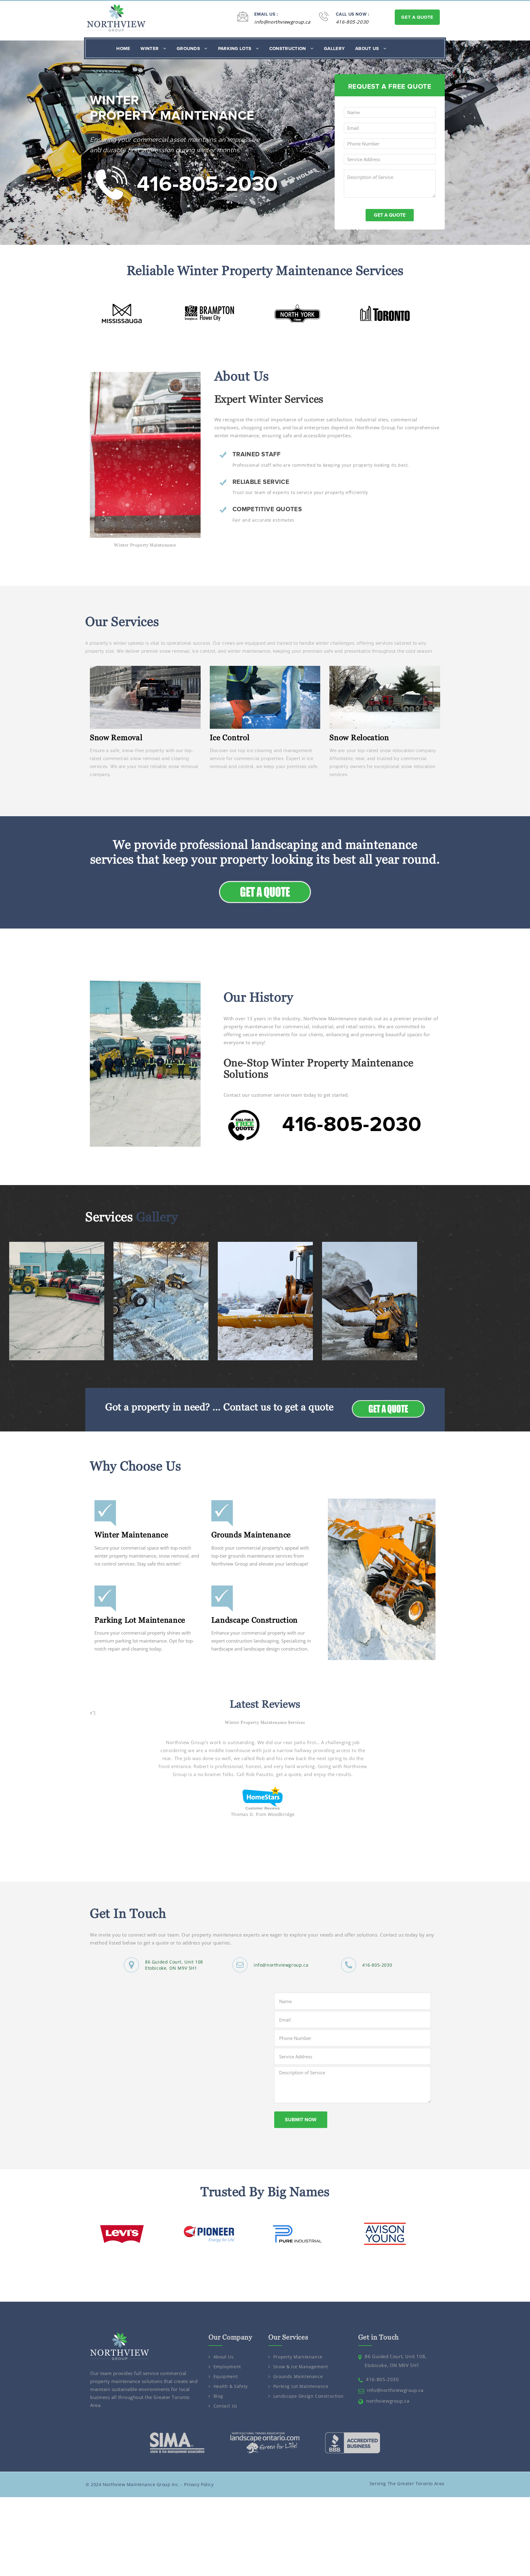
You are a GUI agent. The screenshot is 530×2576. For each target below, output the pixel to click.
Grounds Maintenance (251, 1535)
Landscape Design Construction (308, 2396)
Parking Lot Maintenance (140, 1620)
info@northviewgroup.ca (282, 22)
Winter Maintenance (131, 1535)
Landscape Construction (255, 1620)
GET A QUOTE (417, 17)
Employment (227, 2367)
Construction (288, 48)
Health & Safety (231, 2387)
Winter (150, 48)
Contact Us (225, 2406)
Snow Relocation (359, 737)
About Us (368, 48)
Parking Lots (235, 48)
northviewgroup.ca (388, 2401)
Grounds (189, 48)
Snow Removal (116, 737)
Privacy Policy (199, 2484)
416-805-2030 (352, 22)
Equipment (226, 2377)
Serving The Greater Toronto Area (407, 2483)
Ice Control (230, 737)
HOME (123, 48)
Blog (218, 2396)
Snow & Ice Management (301, 2367)
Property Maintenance (298, 2357)
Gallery (334, 48)
